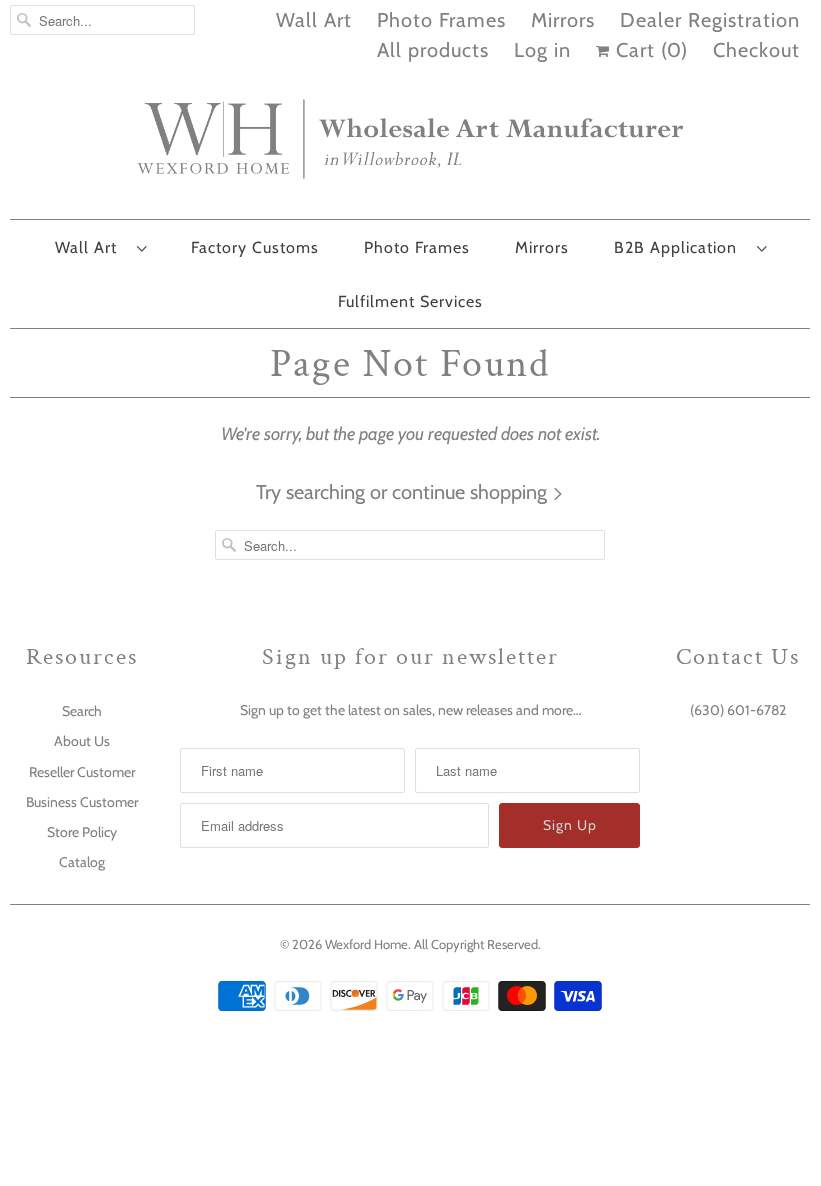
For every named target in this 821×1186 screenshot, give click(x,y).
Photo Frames (441, 20)
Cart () (649, 50)
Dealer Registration (710, 20)
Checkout (756, 50)
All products (433, 50)
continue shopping (472, 492)
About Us (82, 741)
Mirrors (563, 20)
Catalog (82, 862)
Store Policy (82, 832)
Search (82, 711)
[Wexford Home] (410, 147)
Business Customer (82, 802)
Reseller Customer (82, 772)
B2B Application (680, 247)
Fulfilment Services (410, 301)
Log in (542, 50)
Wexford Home (366, 944)
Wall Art (314, 20)
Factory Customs (255, 247)
